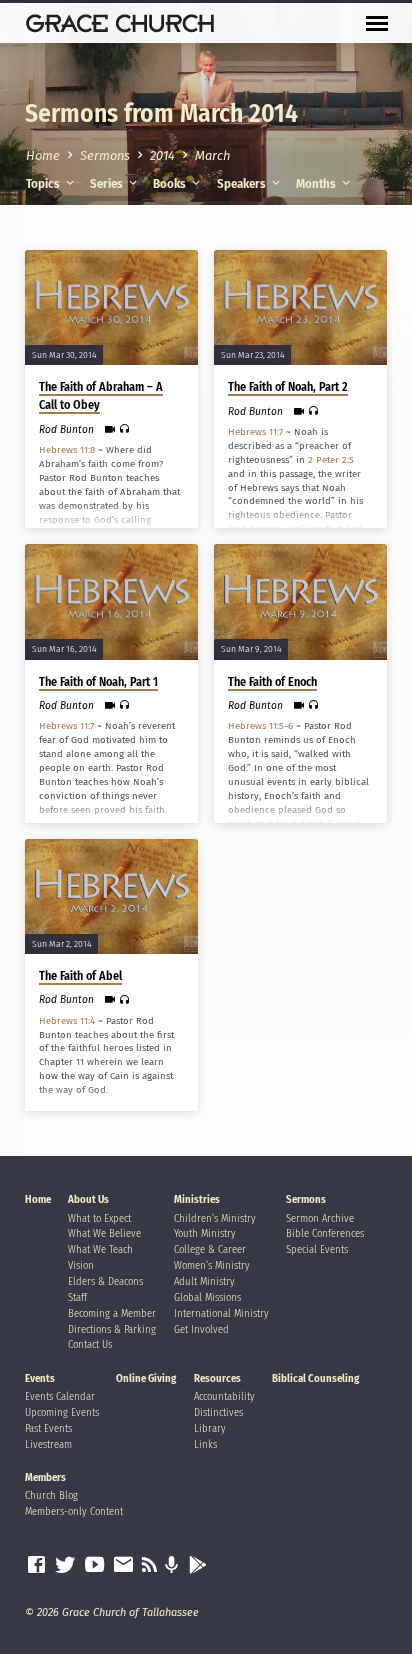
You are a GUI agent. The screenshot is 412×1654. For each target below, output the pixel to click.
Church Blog (51, 1495)
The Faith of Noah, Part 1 (98, 682)
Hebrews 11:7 (255, 432)
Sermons (105, 155)
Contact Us (90, 1344)
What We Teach (100, 1249)
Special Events (317, 1249)
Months (317, 183)
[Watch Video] (109, 430)
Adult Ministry (204, 1281)
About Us (88, 1199)
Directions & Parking (112, 1329)
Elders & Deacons (105, 1281)
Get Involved (201, 1329)
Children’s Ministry (215, 1218)
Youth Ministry (205, 1233)
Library (210, 1428)
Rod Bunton (66, 429)
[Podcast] (172, 1566)
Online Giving (146, 1378)
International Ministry (221, 1313)
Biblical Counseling (315, 1378)
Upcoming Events (62, 1412)
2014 (162, 155)
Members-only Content (74, 1511)
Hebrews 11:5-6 (260, 726)
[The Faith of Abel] (111, 896)
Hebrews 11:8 (67, 450)
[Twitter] (65, 1565)
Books (171, 183)
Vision (81, 1265)
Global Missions (207, 1297)
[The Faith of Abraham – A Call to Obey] (111, 307)
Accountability (224, 1396)
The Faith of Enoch (272, 682)
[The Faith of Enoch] (300, 601)
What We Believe (104, 1233)
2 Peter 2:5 (331, 460)
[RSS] (149, 1565)
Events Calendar (60, 1396)
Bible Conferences (325, 1233)
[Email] (123, 1565)
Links (205, 1444)
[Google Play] (198, 1566)
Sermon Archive (320, 1218)
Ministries (197, 1199)
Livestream (48, 1444)
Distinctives (218, 1412)
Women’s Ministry (212, 1265)
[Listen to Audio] (124, 429)
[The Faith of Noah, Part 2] (300, 307)
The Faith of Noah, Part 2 (288, 387)
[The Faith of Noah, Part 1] (111, 601)
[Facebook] (36, 1565)
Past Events (48, 1428)
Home (43, 155)
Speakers (243, 183)
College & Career (210, 1249)
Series (108, 183)
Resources (217, 1378)
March (212, 155)
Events (40, 1378)
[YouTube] (94, 1565)
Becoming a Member (112, 1313)
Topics (44, 183)
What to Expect (99, 1218)
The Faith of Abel (80, 976)
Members (45, 1477)
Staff (77, 1297)
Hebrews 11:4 (67, 1021)
